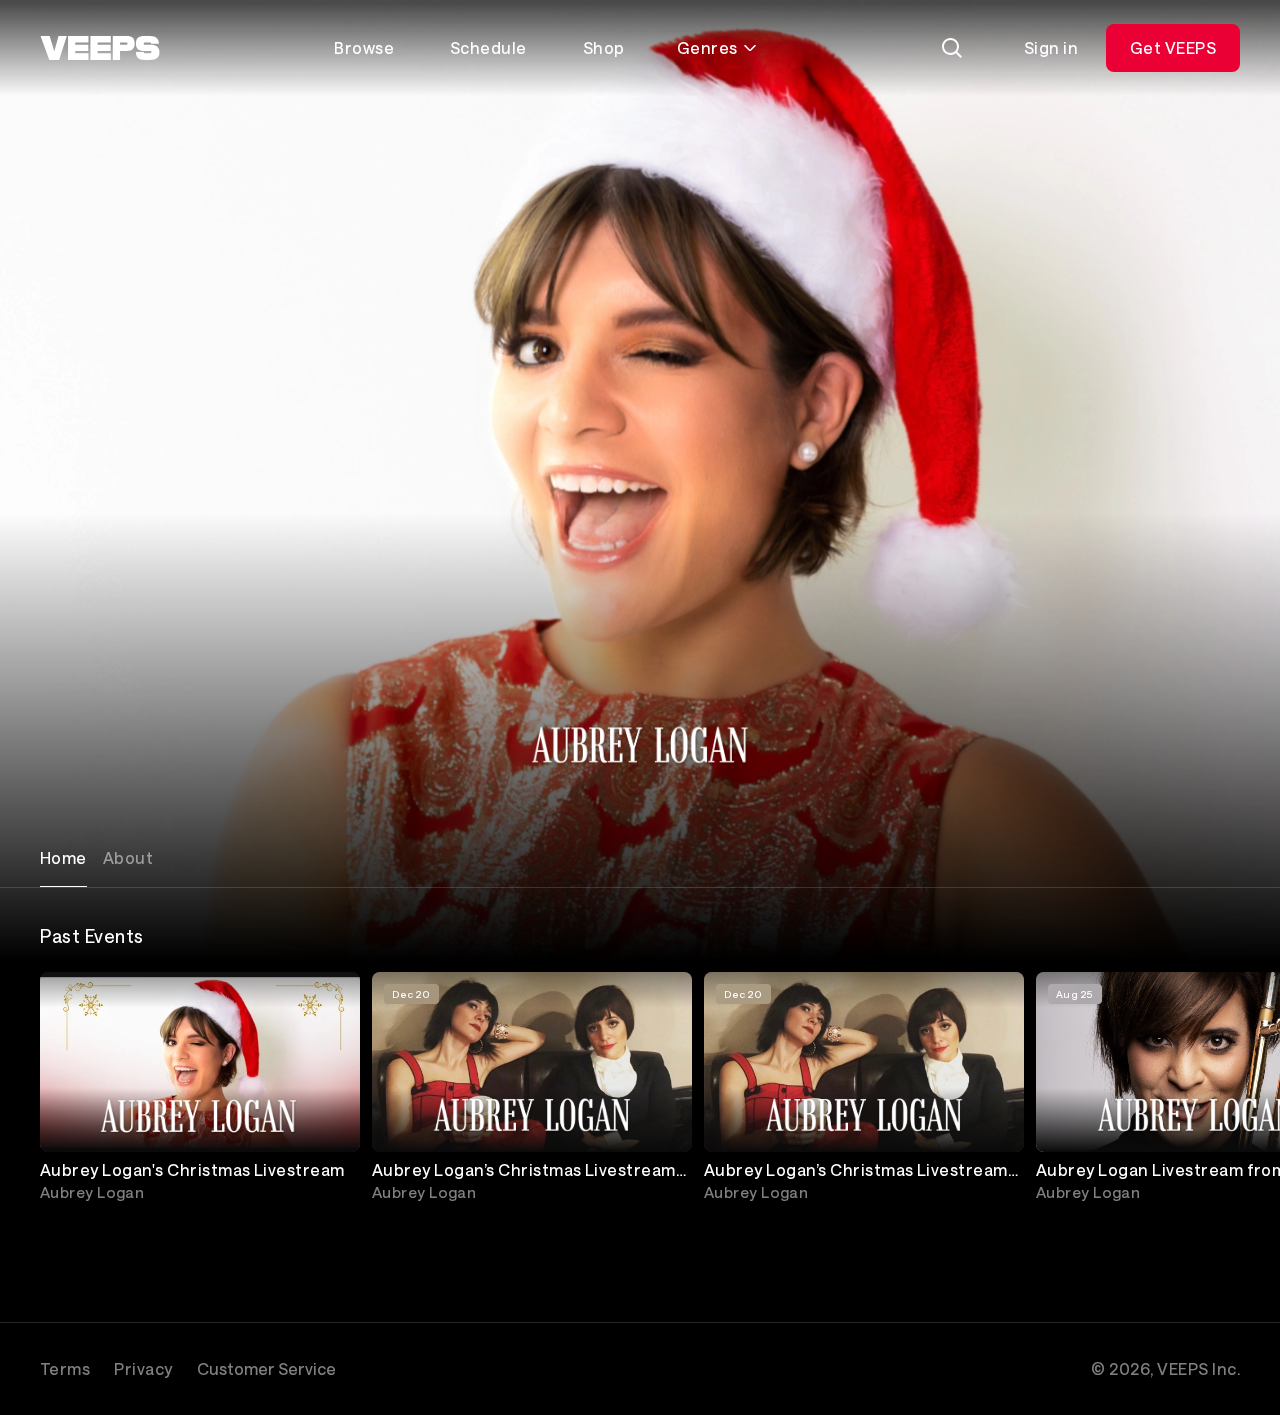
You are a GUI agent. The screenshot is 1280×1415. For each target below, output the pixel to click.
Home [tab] (63, 857)
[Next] (1216, 1091)
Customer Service (266, 1368)
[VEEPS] (100, 48)
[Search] (952, 48)
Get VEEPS (1173, 47)
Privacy (143, 1368)
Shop (604, 47)
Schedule (488, 47)
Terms (65, 1368)
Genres (707, 47)
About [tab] (128, 857)
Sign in (1051, 47)
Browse (364, 47)
